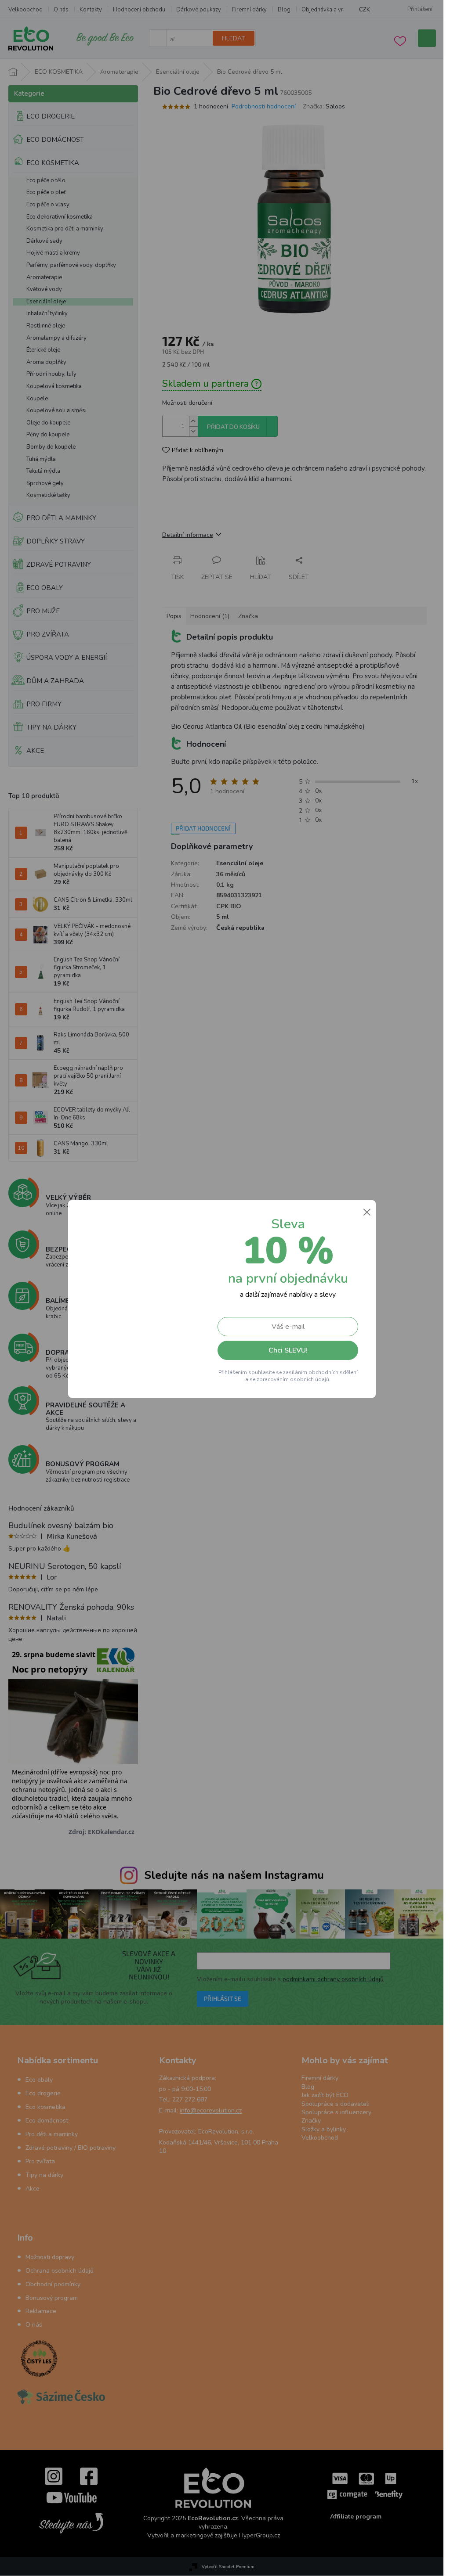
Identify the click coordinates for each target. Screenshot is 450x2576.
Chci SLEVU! (288, 1350)
